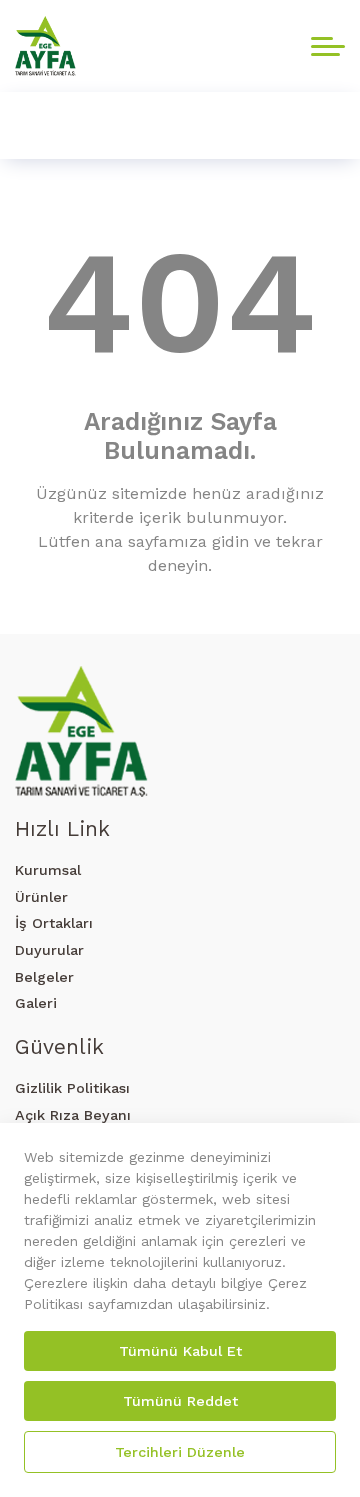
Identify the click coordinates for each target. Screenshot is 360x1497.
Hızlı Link (62, 828)
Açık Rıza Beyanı (73, 1115)
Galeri (36, 1003)
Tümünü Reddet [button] (180, 1401)
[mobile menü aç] (328, 46)
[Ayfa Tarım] (45, 46)
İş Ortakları (54, 923)
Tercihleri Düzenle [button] (180, 1452)
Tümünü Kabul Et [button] (180, 1351)
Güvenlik (59, 1046)
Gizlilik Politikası (72, 1088)
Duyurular (49, 950)
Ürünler (41, 897)
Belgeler (44, 977)
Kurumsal (48, 870)
